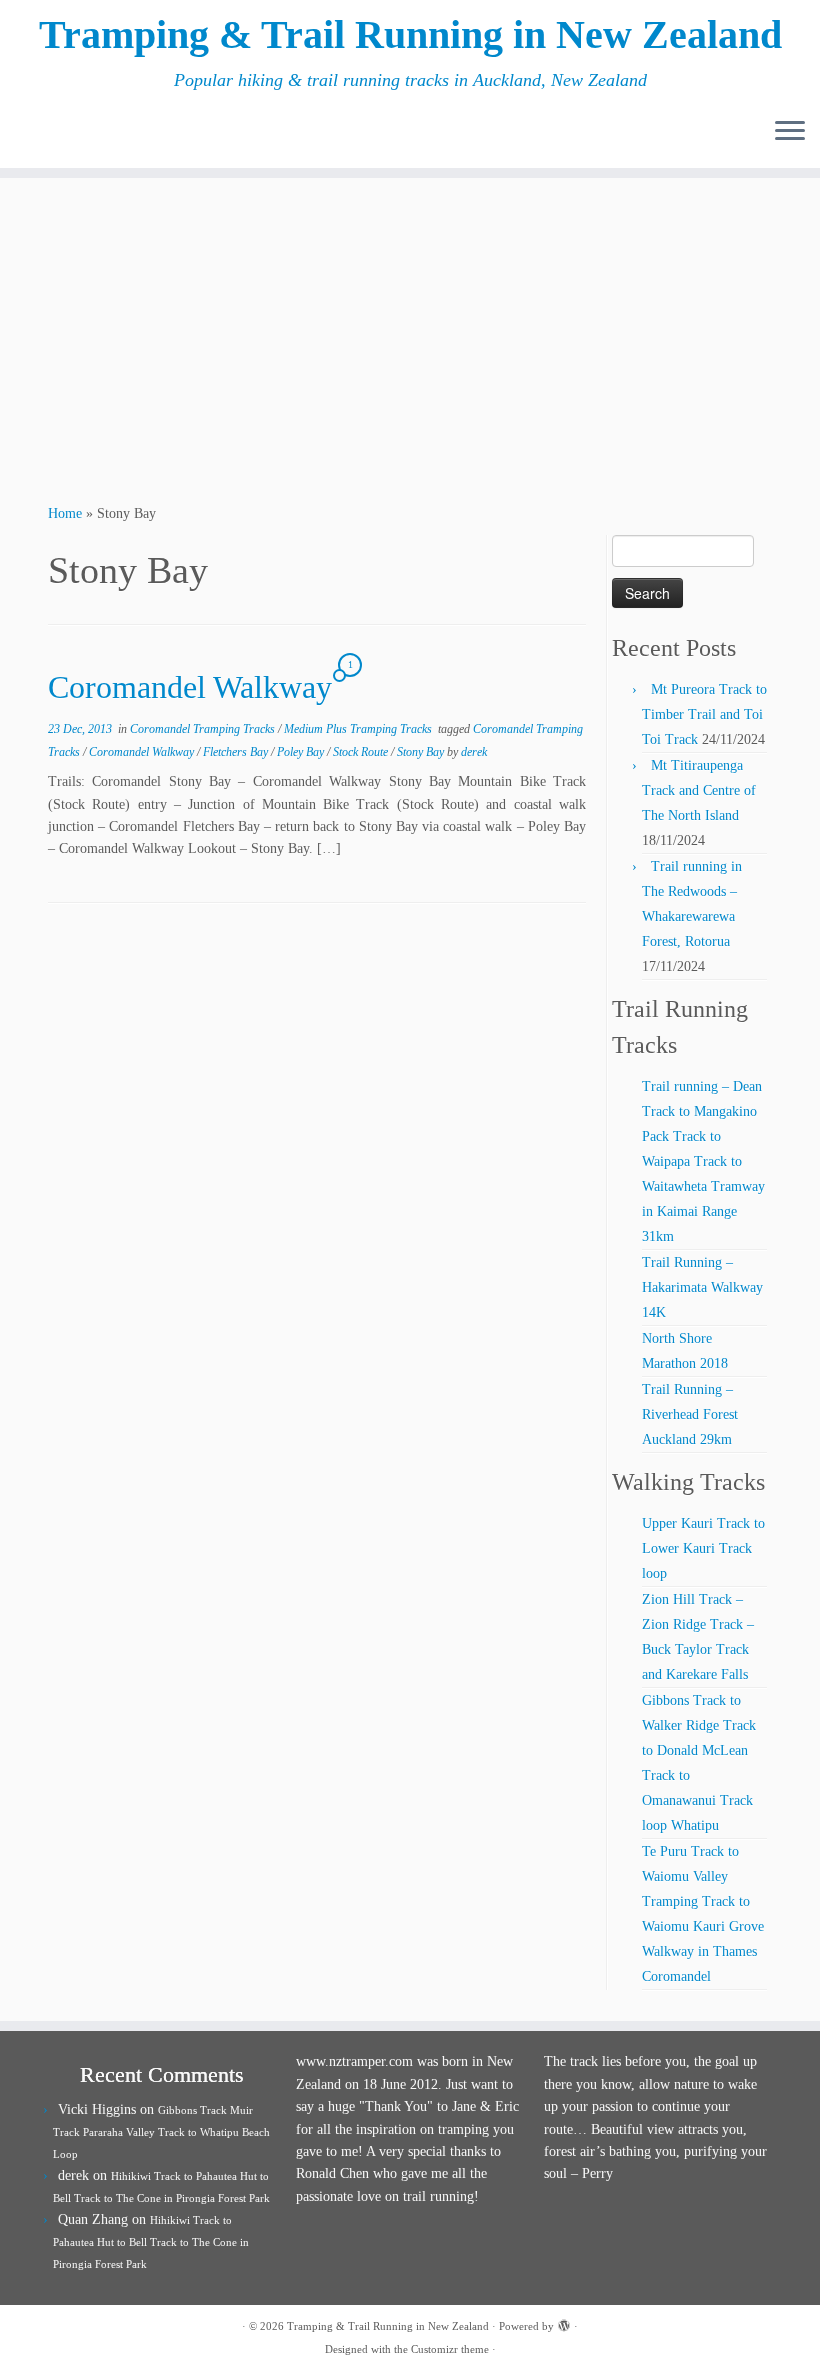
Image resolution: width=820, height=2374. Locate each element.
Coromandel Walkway (190, 687)
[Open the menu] (790, 132)
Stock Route (362, 752)
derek (474, 752)
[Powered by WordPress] (564, 2323)
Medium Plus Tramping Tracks (359, 729)
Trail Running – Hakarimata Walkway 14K (702, 1287)
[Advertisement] (410, 338)
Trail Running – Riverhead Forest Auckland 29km (690, 1414)
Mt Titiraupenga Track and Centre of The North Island (699, 790)
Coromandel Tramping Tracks (204, 729)
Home (65, 513)
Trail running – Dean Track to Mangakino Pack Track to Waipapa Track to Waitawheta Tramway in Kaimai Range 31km (703, 1161)
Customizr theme (450, 2349)
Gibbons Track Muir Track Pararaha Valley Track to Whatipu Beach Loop (161, 2132)
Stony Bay (422, 752)
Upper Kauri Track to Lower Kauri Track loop (703, 1548)
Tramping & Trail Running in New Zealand (410, 34)
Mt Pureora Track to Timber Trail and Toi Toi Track (704, 714)
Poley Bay (302, 752)
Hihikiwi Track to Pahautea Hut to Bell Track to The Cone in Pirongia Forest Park (151, 2242)
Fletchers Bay (237, 752)
